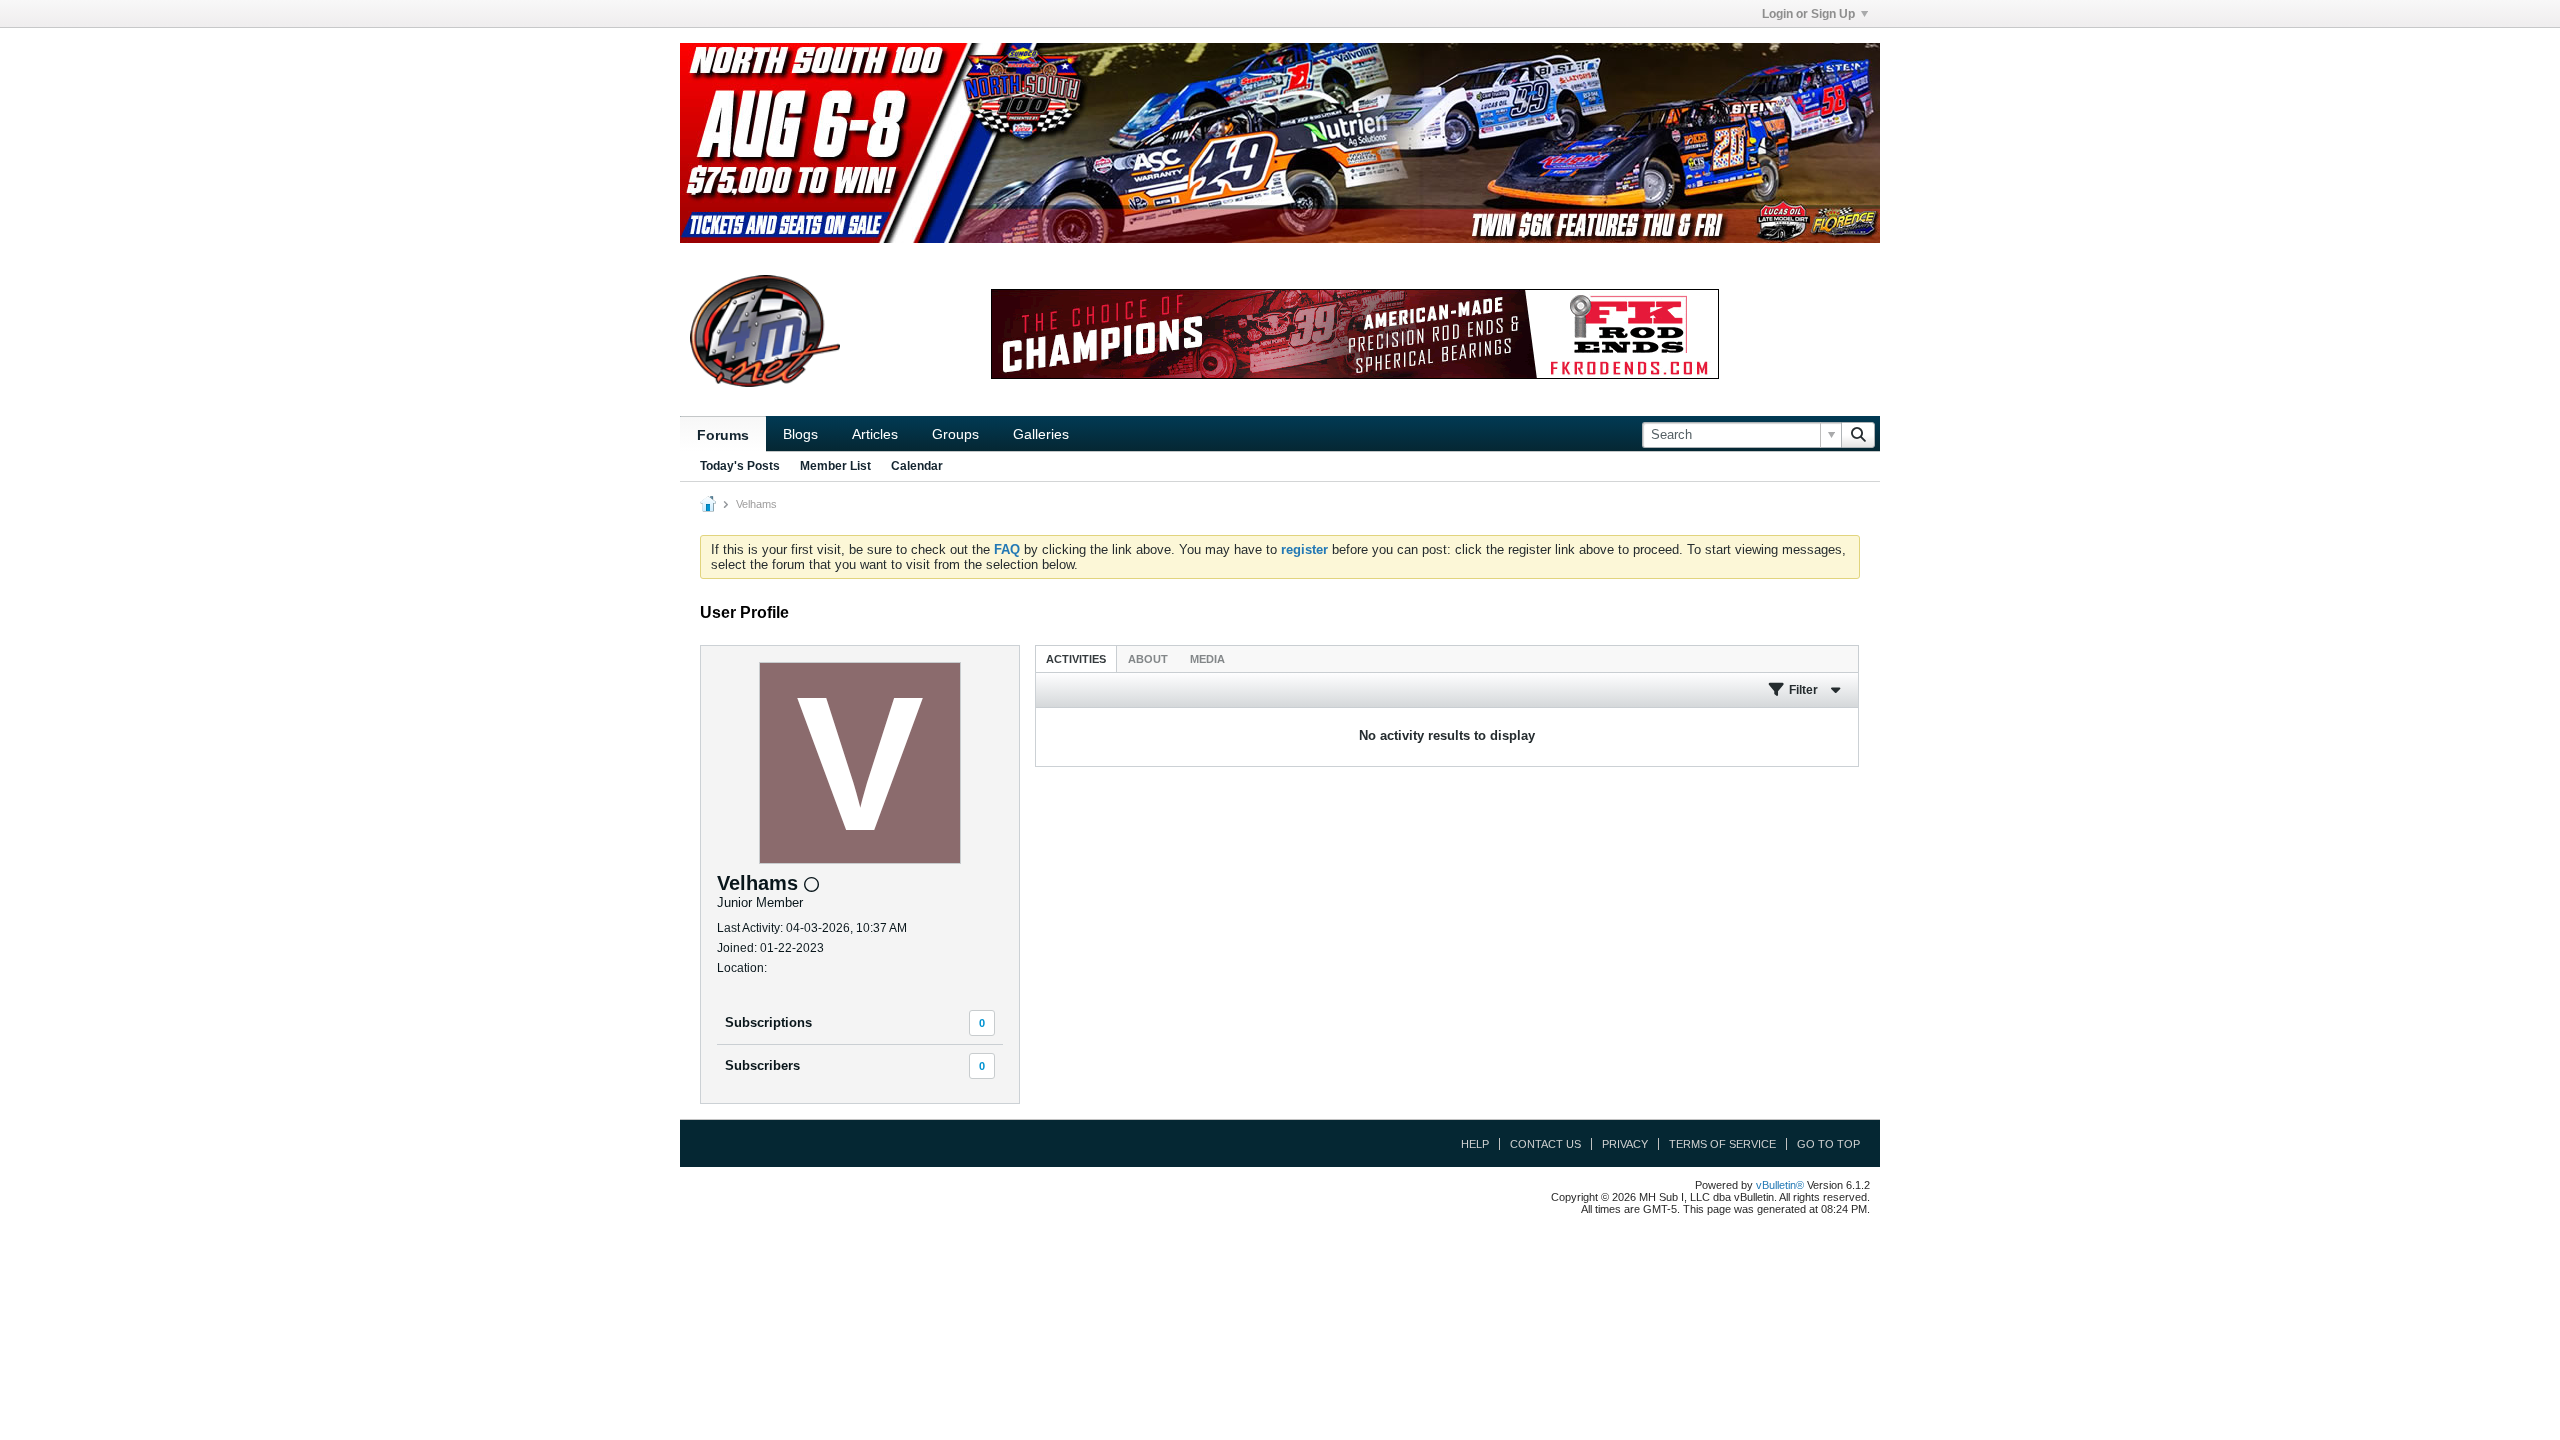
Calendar (917, 466)
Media (1207, 659)
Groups (955, 434)
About (1148, 659)
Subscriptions (768, 1022)
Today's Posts (740, 466)
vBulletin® (1780, 1185)
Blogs (800, 434)
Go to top (1828, 1144)
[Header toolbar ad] (1355, 334)
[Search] (1858, 435)
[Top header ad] (1280, 143)
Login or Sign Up (1808, 14)
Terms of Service (1722, 1144)
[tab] (1076, 658)
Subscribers (762, 1065)
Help (1475, 1144)
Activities (1076, 659)
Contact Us (1545, 1144)
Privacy (1625, 1144)
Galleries (1041, 434)
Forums (723, 435)
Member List (835, 466)
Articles (875, 434)
